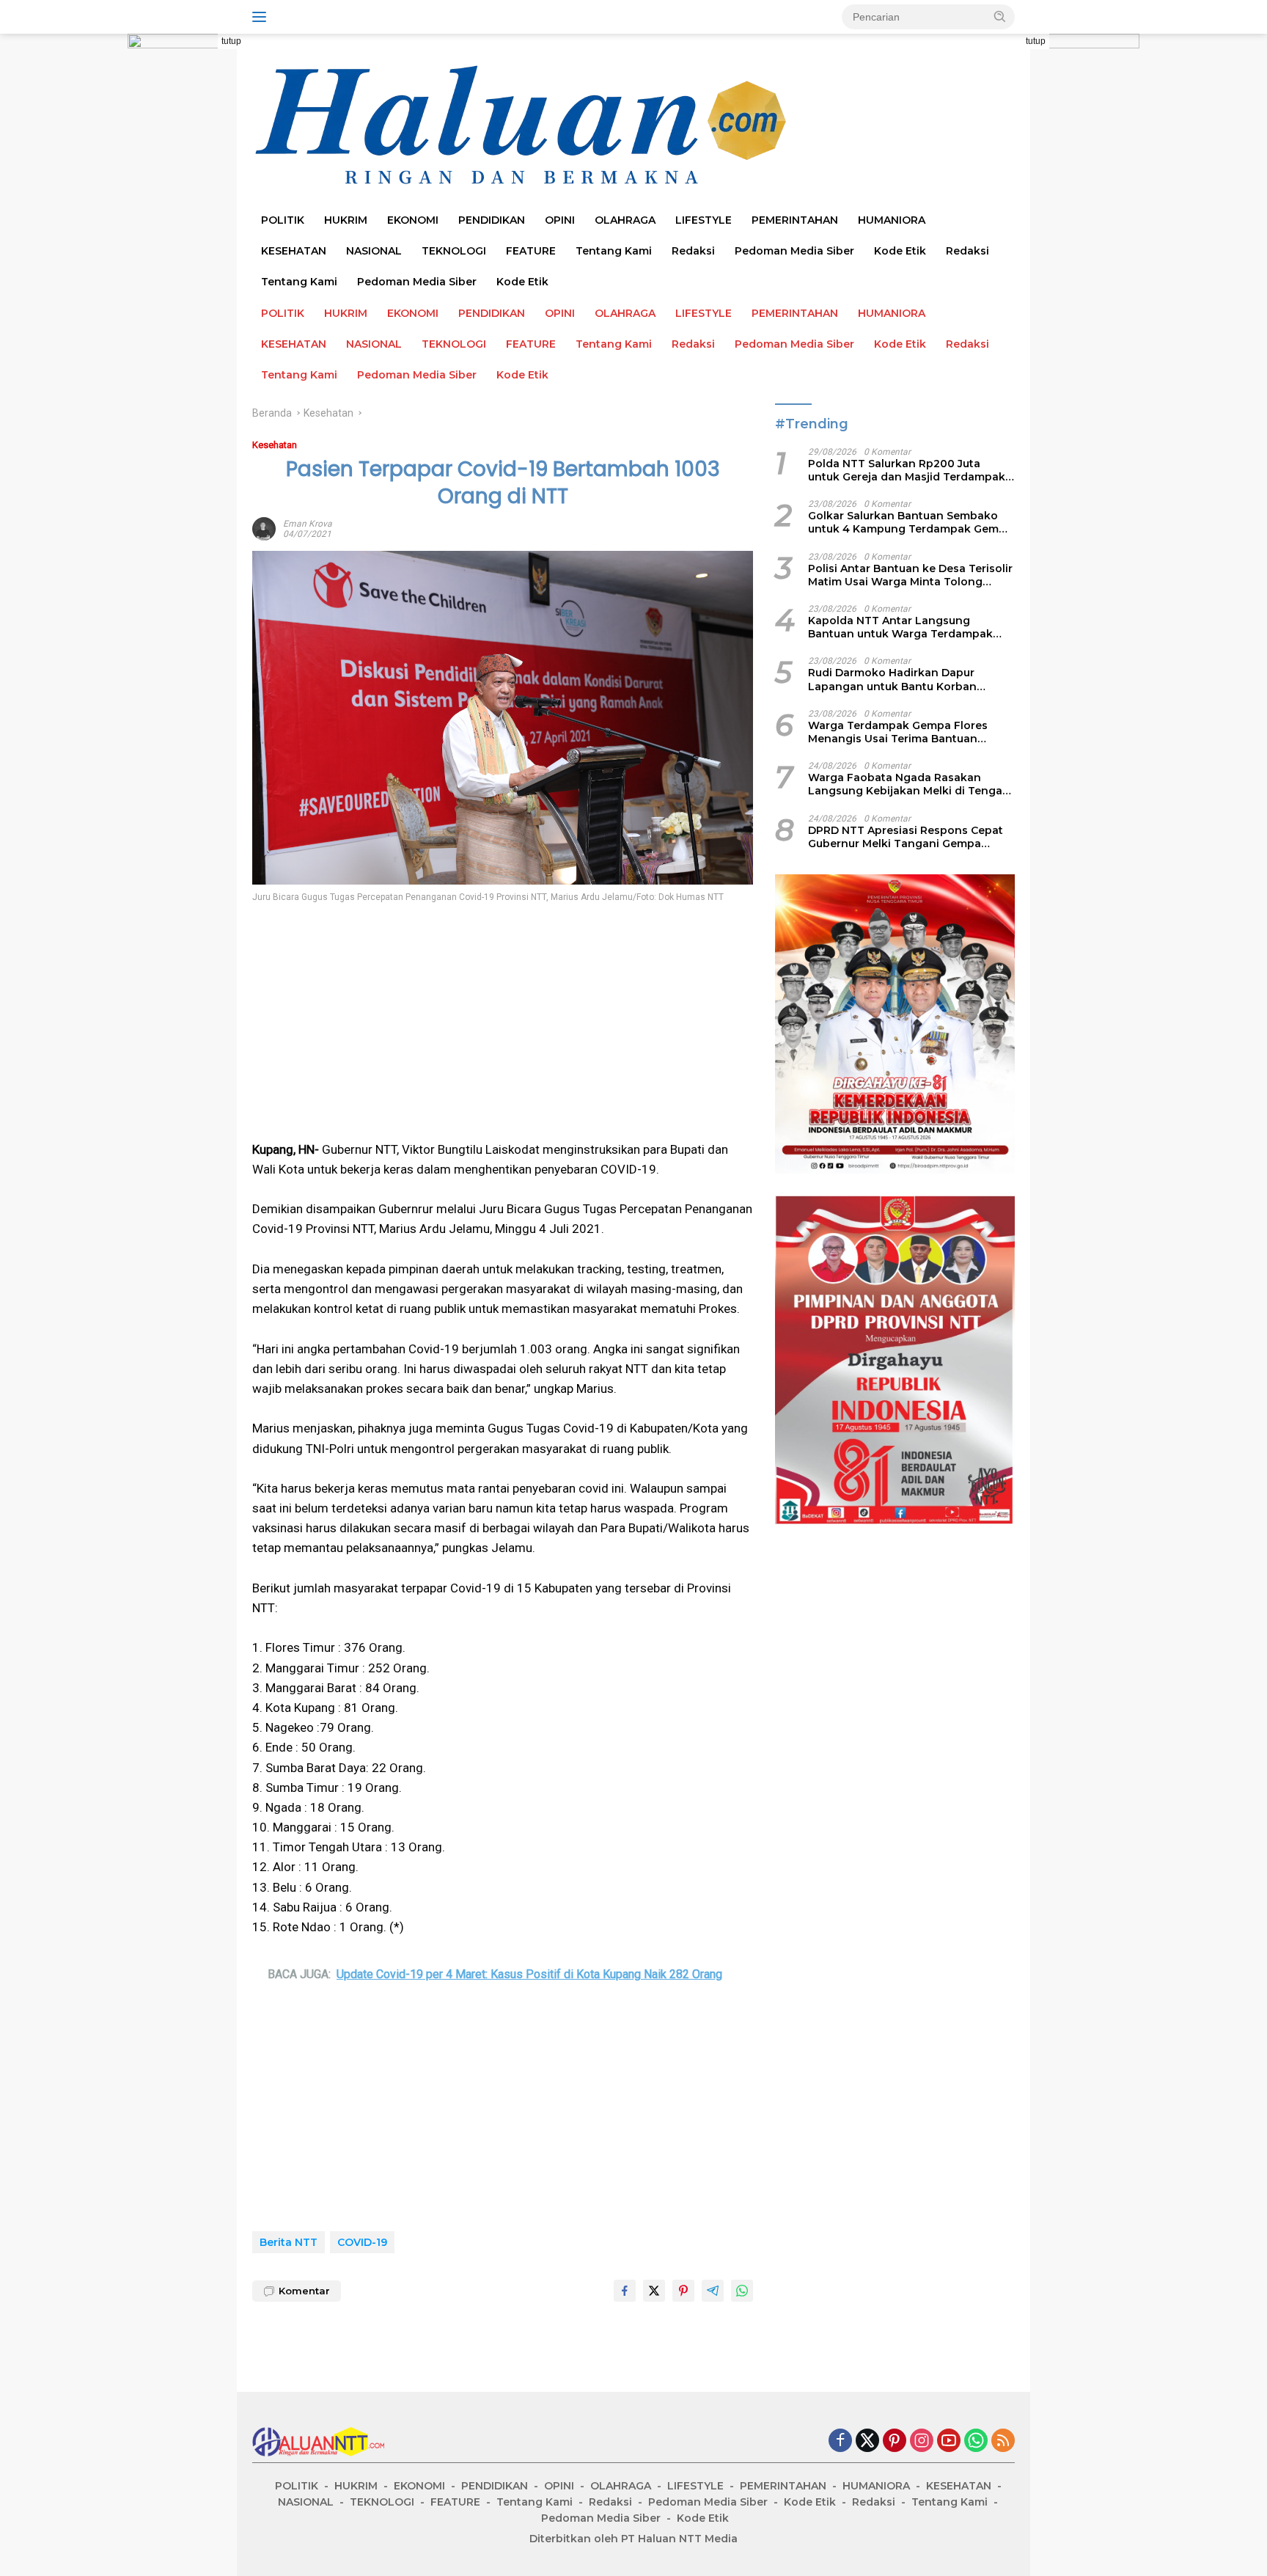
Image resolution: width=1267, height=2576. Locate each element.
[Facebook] (840, 2441)
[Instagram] (922, 2441)
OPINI (560, 220)
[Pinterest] (895, 2441)
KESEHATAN (294, 251)
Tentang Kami (614, 251)
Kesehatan (275, 445)
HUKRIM (346, 220)
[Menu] (262, 17)
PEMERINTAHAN (795, 220)
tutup (231, 41)
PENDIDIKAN (492, 220)
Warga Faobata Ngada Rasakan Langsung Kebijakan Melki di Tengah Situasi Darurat (909, 784)
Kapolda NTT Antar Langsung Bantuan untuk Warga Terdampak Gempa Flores (900, 627)
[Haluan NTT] (524, 125)
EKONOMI (413, 220)
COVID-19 (362, 2242)
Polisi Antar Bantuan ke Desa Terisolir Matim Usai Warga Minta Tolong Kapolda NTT (910, 574)
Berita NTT (289, 2242)
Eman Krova (308, 524)
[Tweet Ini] (654, 2291)
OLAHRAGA (625, 220)
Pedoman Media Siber (794, 251)
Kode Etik (900, 251)
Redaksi (693, 251)
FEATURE (531, 251)
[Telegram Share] (713, 2291)
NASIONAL (374, 251)
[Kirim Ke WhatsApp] (742, 2291)
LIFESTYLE (704, 220)
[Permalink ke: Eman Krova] (264, 528)
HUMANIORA (892, 220)
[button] (1000, 16)
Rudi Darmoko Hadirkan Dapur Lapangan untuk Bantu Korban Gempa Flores (892, 679)
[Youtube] (949, 2441)
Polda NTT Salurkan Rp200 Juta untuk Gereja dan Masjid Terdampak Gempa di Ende (907, 470)
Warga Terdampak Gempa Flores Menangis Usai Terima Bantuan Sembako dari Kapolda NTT (898, 731)
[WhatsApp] (976, 2441)
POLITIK (283, 220)
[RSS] (1003, 2441)
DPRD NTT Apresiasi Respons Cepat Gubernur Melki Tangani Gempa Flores (906, 836)
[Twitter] (867, 2441)
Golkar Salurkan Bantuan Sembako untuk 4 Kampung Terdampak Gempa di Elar (910, 522)
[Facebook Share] (625, 2291)
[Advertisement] (503, 1022)
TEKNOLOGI (454, 251)
